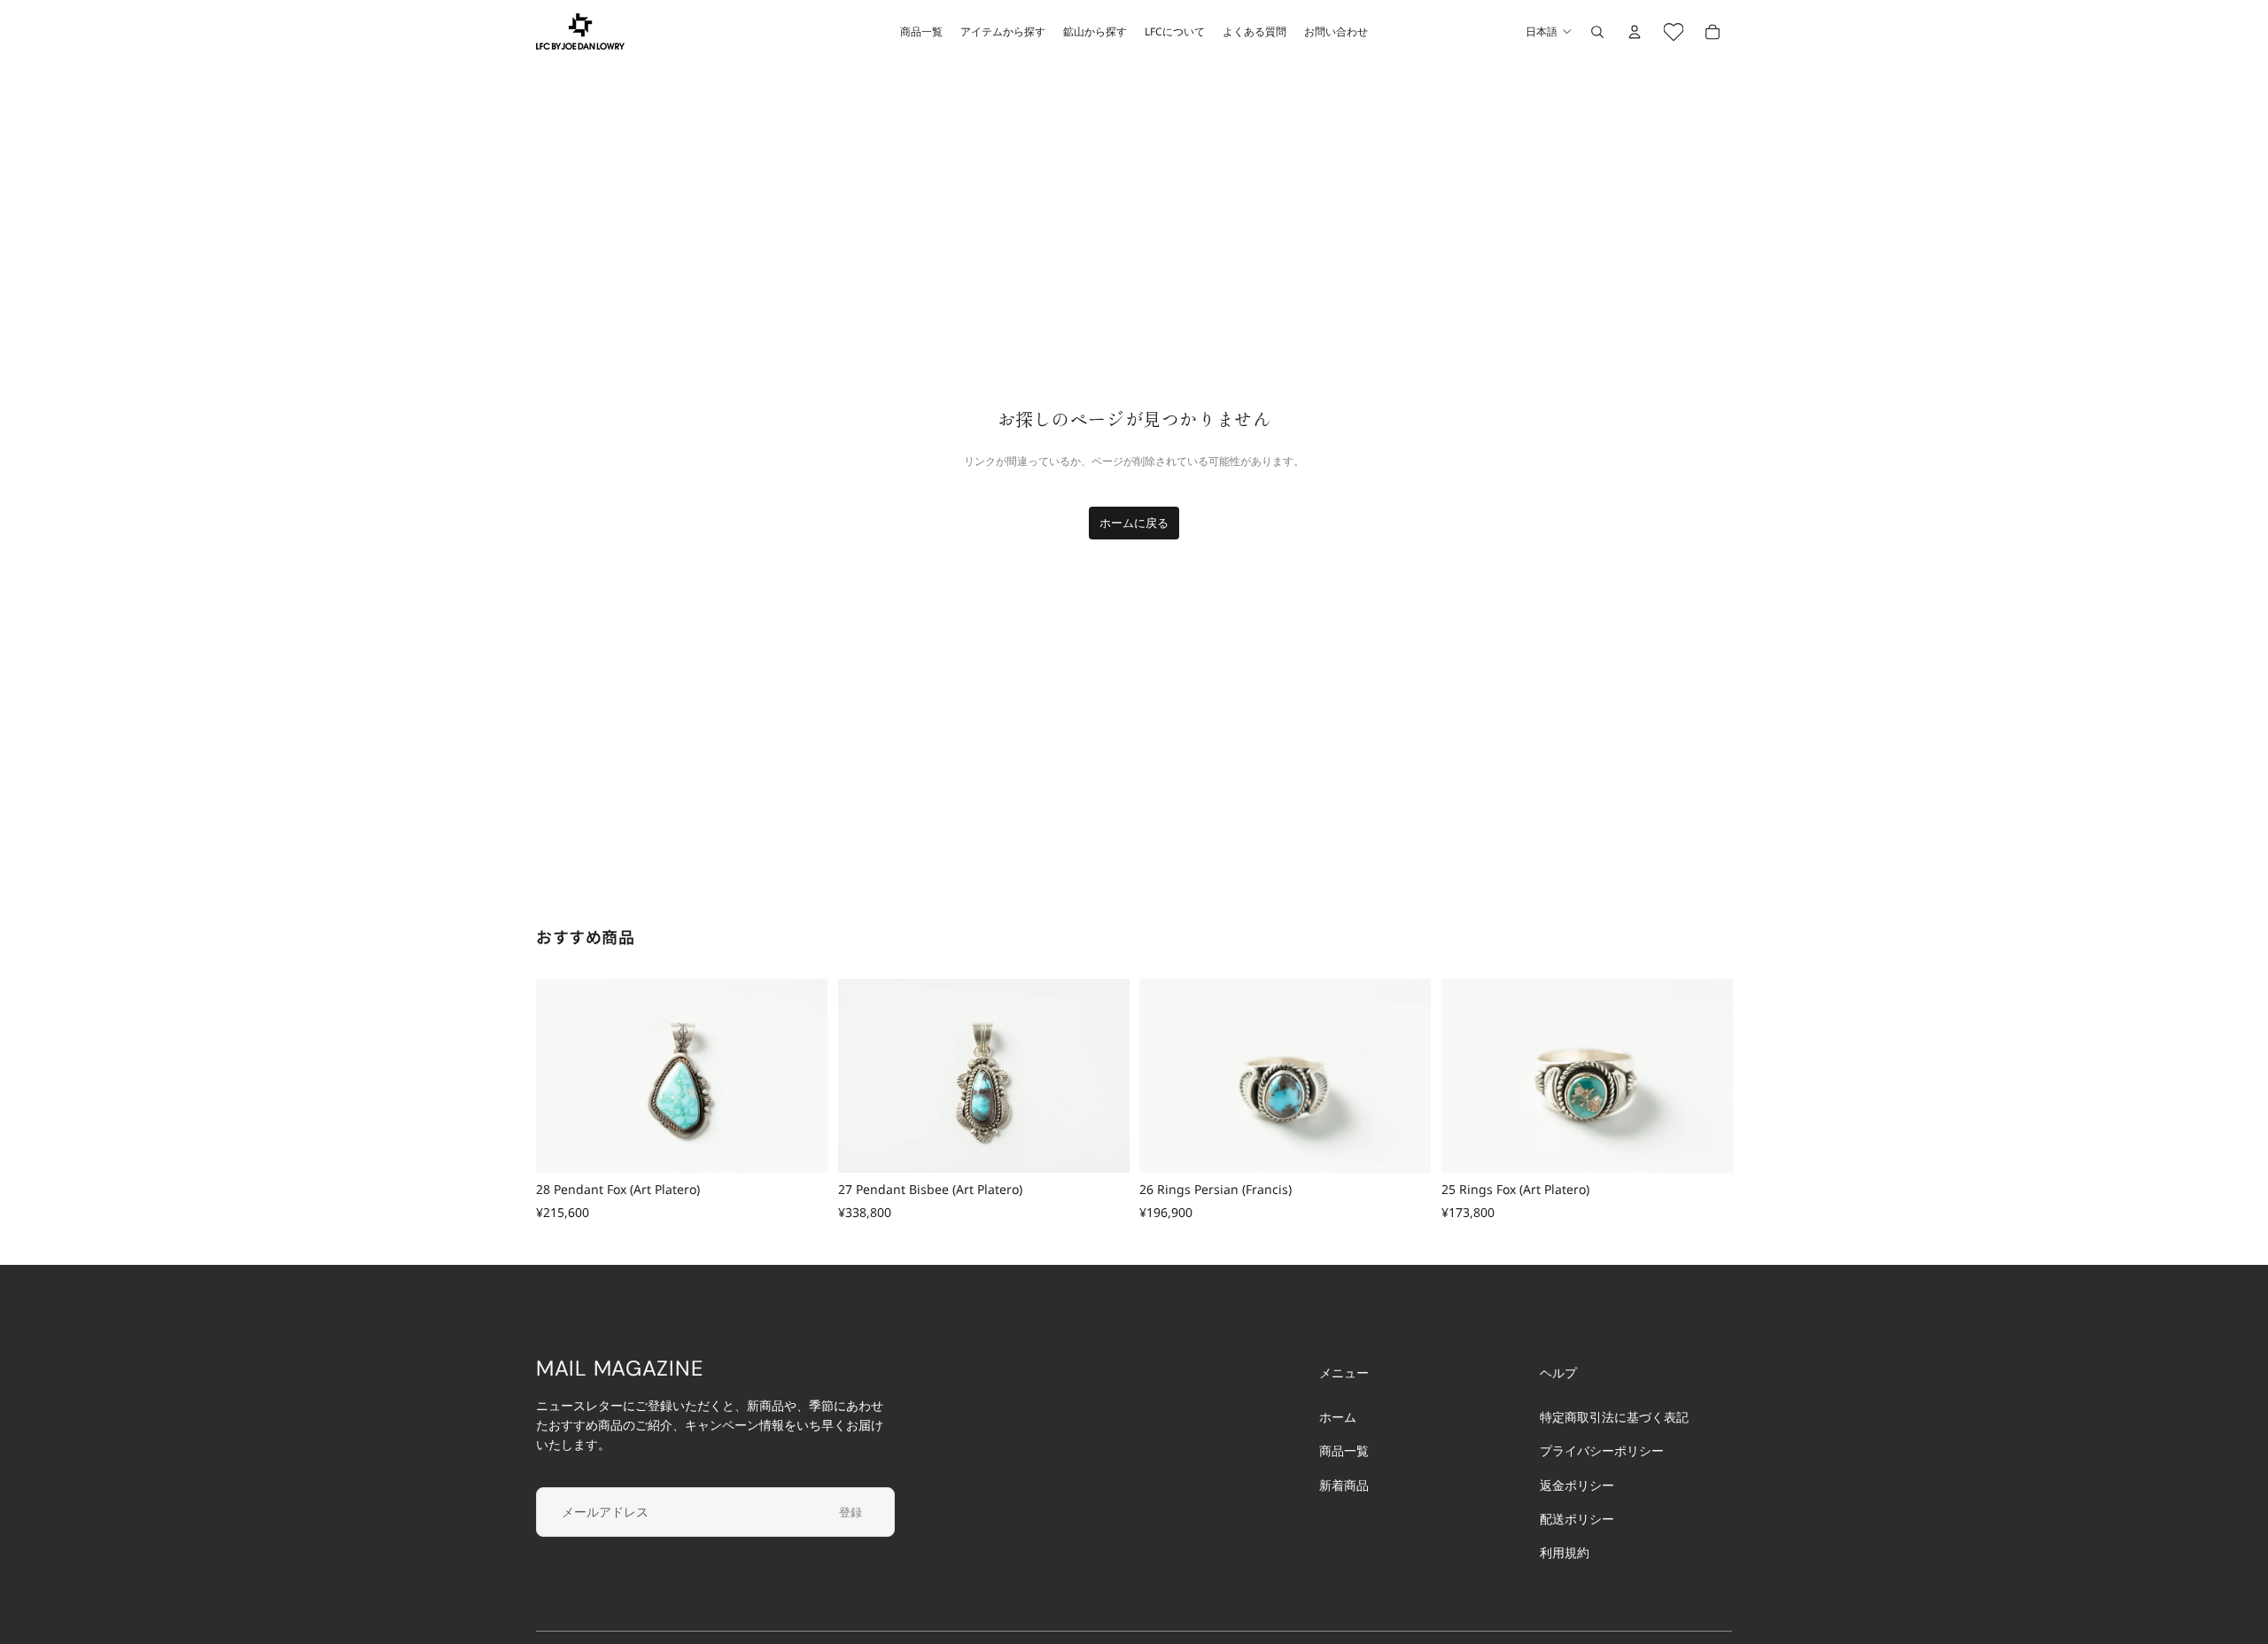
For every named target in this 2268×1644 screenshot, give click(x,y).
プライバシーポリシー (1602, 1451)
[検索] (1597, 32)
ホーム (1338, 1417)
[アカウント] (1635, 32)
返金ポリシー (1577, 1485)
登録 (850, 1512)
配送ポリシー (1577, 1519)
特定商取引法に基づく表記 (1614, 1417)
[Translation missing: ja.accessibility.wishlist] (1674, 32)
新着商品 (1344, 1485)
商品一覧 (1344, 1451)
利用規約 (1565, 1553)
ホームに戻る (1134, 523)
